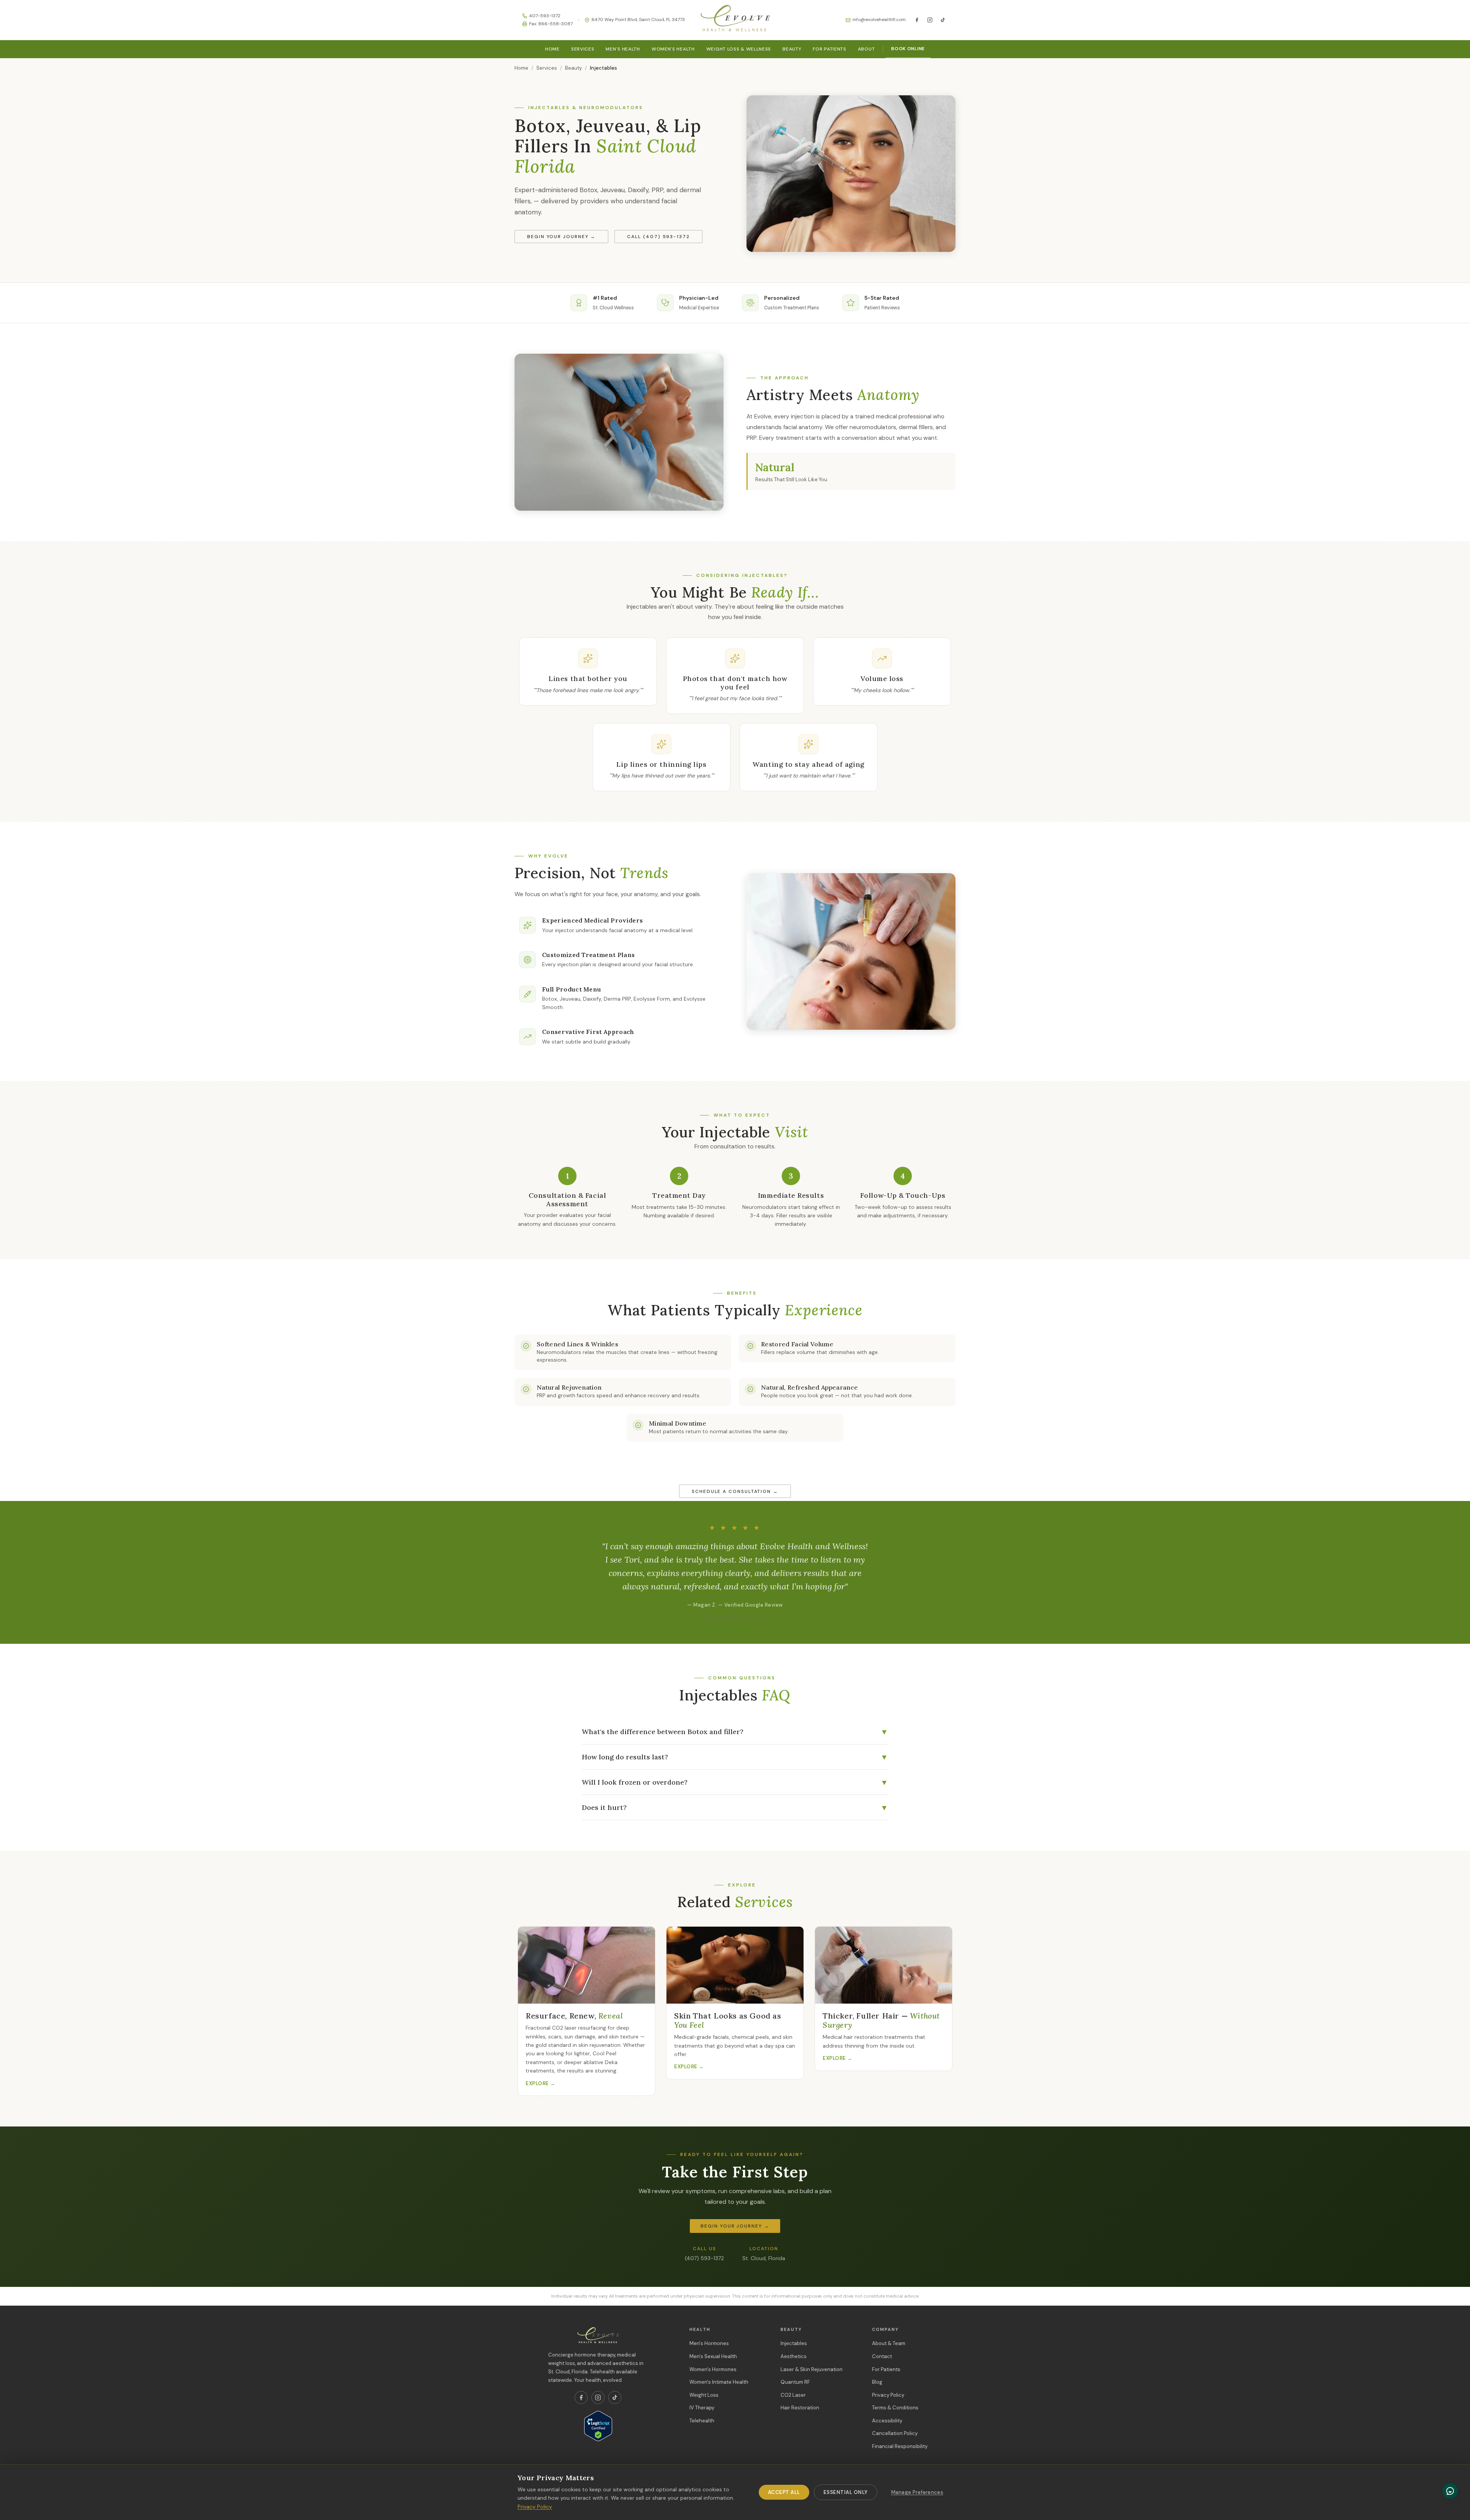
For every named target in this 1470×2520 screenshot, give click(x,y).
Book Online (908, 49)
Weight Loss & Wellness (739, 49)
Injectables (794, 2343)
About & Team (889, 2343)
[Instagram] (930, 20)
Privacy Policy (888, 2395)
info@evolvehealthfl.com (879, 20)
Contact (882, 2356)
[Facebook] (917, 20)
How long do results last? (735, 1757)
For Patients (829, 49)
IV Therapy (702, 2408)
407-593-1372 (545, 16)
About (866, 49)
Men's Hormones (709, 2343)
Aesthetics (794, 2356)
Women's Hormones (713, 2369)
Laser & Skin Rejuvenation (812, 2369)
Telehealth (702, 2421)
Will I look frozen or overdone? (735, 1782)
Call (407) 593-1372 (658, 237)
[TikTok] (943, 20)
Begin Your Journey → (561, 237)
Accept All (784, 2492)
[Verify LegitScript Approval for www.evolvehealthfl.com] (598, 2426)
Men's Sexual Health (713, 2356)
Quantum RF (795, 2382)
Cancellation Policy (895, 2433)
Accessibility (887, 2421)
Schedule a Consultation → (735, 1491)
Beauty (792, 49)
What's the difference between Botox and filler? (735, 1732)
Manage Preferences (917, 2492)
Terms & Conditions (895, 2408)
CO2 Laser (793, 2395)
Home (552, 49)
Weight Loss (704, 2395)
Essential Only (846, 2492)
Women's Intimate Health (719, 2382)
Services (583, 49)
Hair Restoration (800, 2408)
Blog (877, 2382)
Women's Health (673, 49)
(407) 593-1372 (704, 2258)
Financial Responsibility (900, 2446)
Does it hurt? (735, 1807)
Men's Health (623, 49)
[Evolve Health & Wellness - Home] (735, 20)
